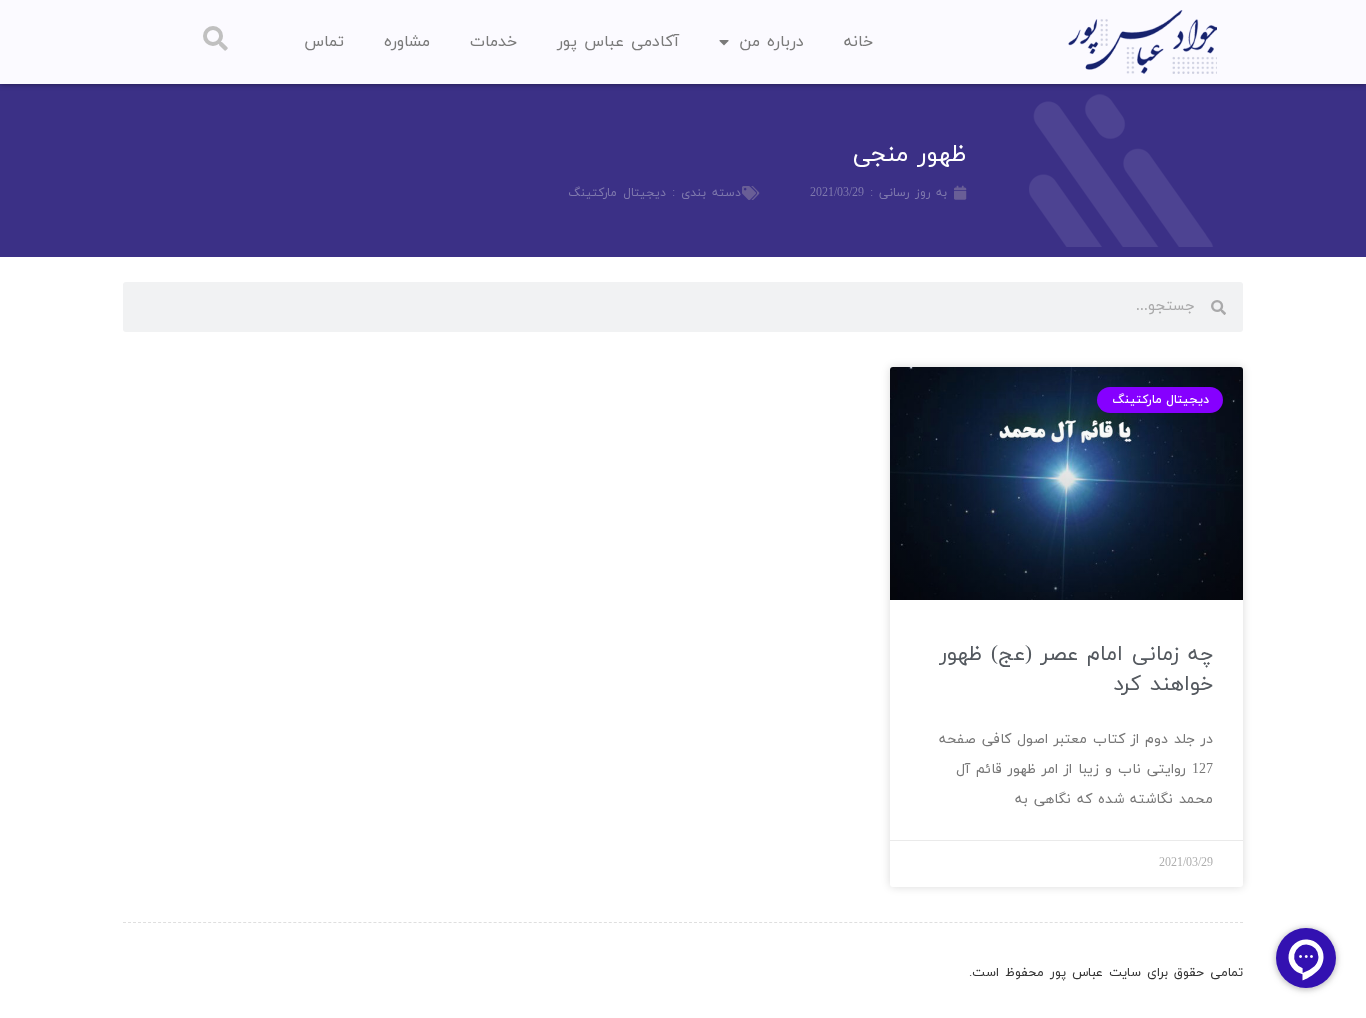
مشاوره (407, 42)
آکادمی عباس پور (618, 42)
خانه (858, 42)
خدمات (493, 42)
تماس (324, 42)
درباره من (771, 42)
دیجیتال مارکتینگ (617, 193)
